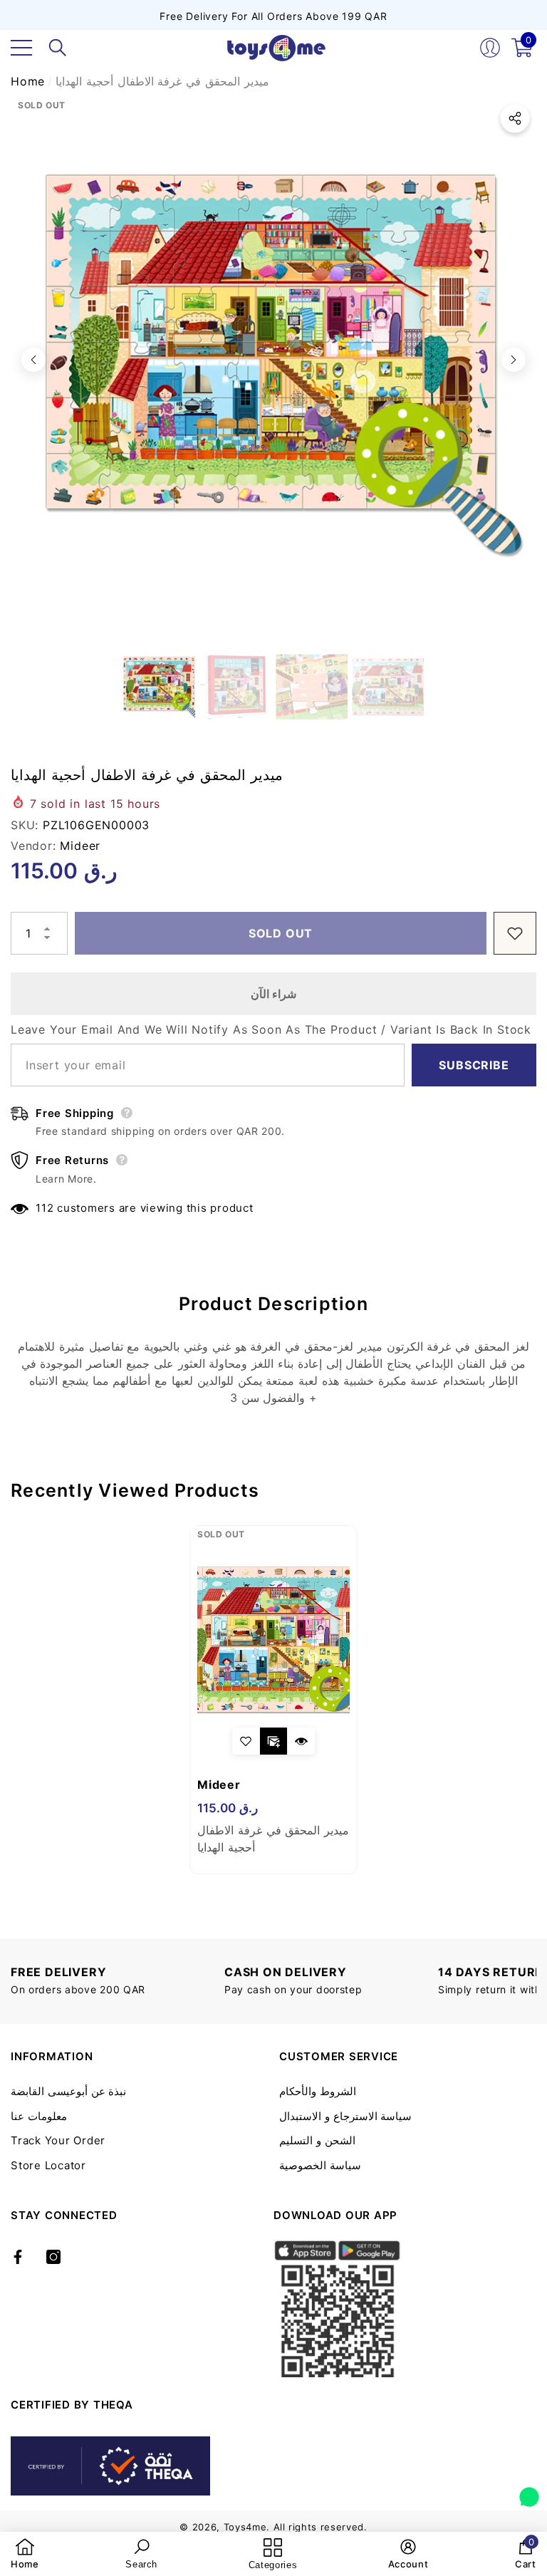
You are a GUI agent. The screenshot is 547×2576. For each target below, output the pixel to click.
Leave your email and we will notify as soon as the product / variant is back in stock (271, 1029)
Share (515, 118)
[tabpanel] (273, 1700)
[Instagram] (53, 2257)
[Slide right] (514, 360)
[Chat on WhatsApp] (529, 2492)
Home (28, 81)
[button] (58, 48)
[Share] (515, 118)
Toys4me (245, 2527)
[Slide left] (33, 360)
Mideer (80, 846)
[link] (25, 2554)
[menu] (21, 48)
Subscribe (474, 1065)
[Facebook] (18, 2257)
